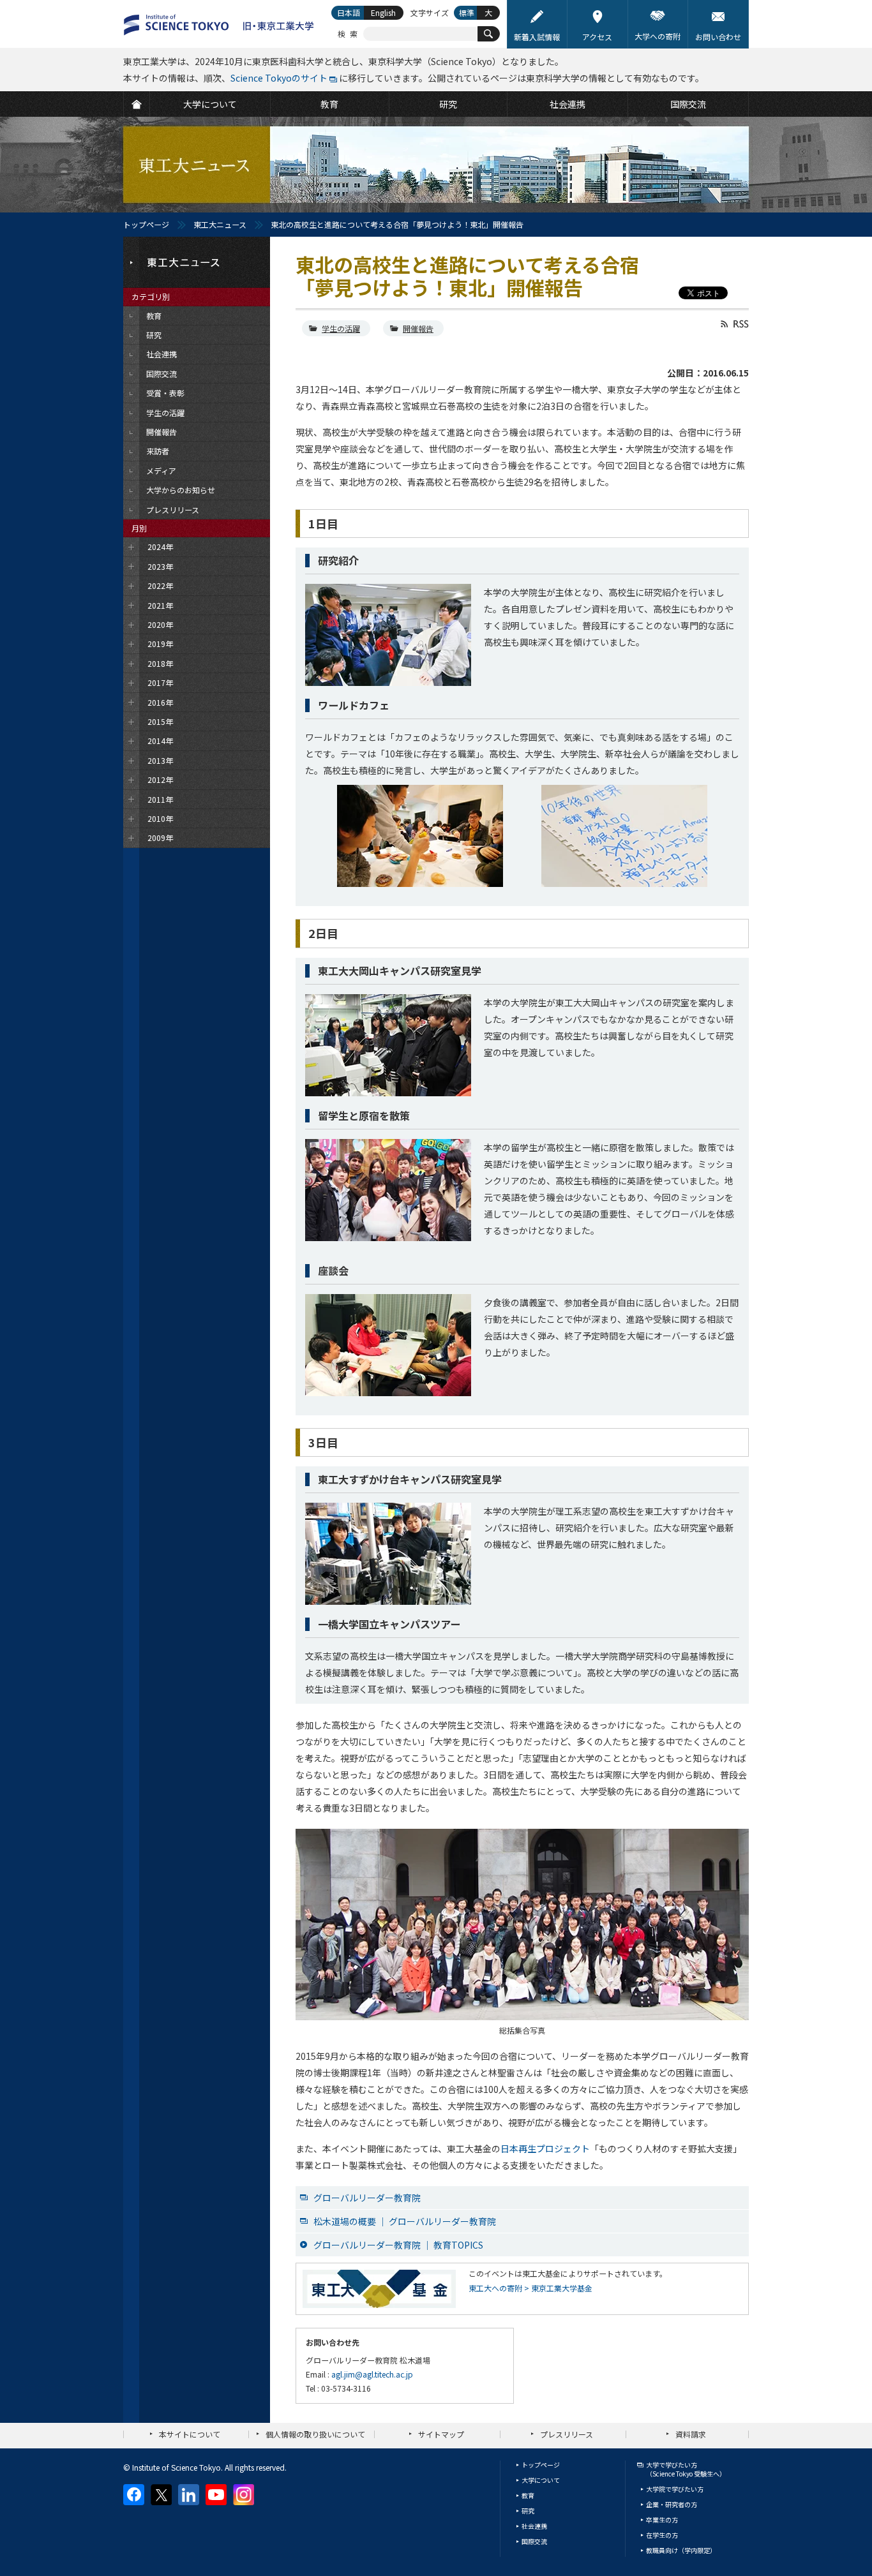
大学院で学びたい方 (675, 2489)
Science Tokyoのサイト (279, 78)
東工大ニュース (220, 224)
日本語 (349, 12)
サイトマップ (441, 2434)
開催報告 (418, 328)
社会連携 (534, 2526)
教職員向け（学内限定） (681, 2550)
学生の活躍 (341, 328)
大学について (541, 2480)
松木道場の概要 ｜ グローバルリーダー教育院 (405, 2221)
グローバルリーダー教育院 (367, 2198)
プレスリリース (567, 2434)
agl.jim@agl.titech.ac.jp (372, 2374)
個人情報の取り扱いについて (315, 2434)
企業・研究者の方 (672, 2504)
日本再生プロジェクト (545, 2148)
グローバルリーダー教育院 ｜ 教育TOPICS (398, 2245)
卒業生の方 (662, 2520)
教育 (528, 2495)
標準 (467, 12)
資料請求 (691, 2434)
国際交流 (534, 2541)
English (383, 12)
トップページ (146, 224)
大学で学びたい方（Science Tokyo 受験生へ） (686, 2469)
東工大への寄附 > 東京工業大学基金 (530, 2288)
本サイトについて (190, 2434)
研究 (528, 2511)
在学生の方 (662, 2535)
